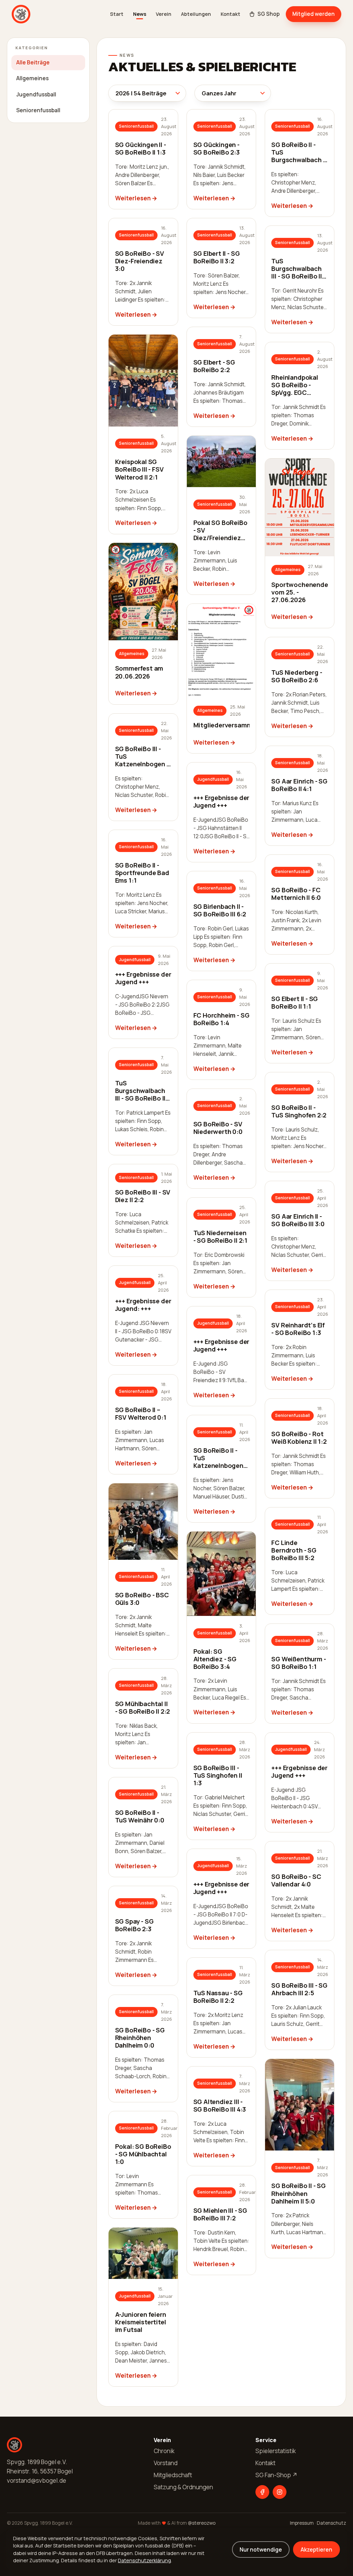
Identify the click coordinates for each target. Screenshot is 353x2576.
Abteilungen (196, 14)
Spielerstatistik (276, 2451)
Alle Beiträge (33, 62)
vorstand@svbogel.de (37, 2480)
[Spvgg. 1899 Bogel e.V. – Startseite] (21, 14)
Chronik (164, 2451)
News (140, 14)
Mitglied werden (314, 14)
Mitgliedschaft (173, 2475)
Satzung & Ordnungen (183, 2487)
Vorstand (166, 2463)
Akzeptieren (316, 2549)
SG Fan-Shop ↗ (276, 2475)
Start (117, 14)
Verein (164, 14)
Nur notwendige (261, 2549)
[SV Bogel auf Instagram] (280, 2492)
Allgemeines (32, 78)
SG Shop (269, 14)
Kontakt (230, 14)
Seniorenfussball (38, 110)
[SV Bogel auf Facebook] (262, 2492)
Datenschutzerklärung (144, 2560)
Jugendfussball (36, 94)
